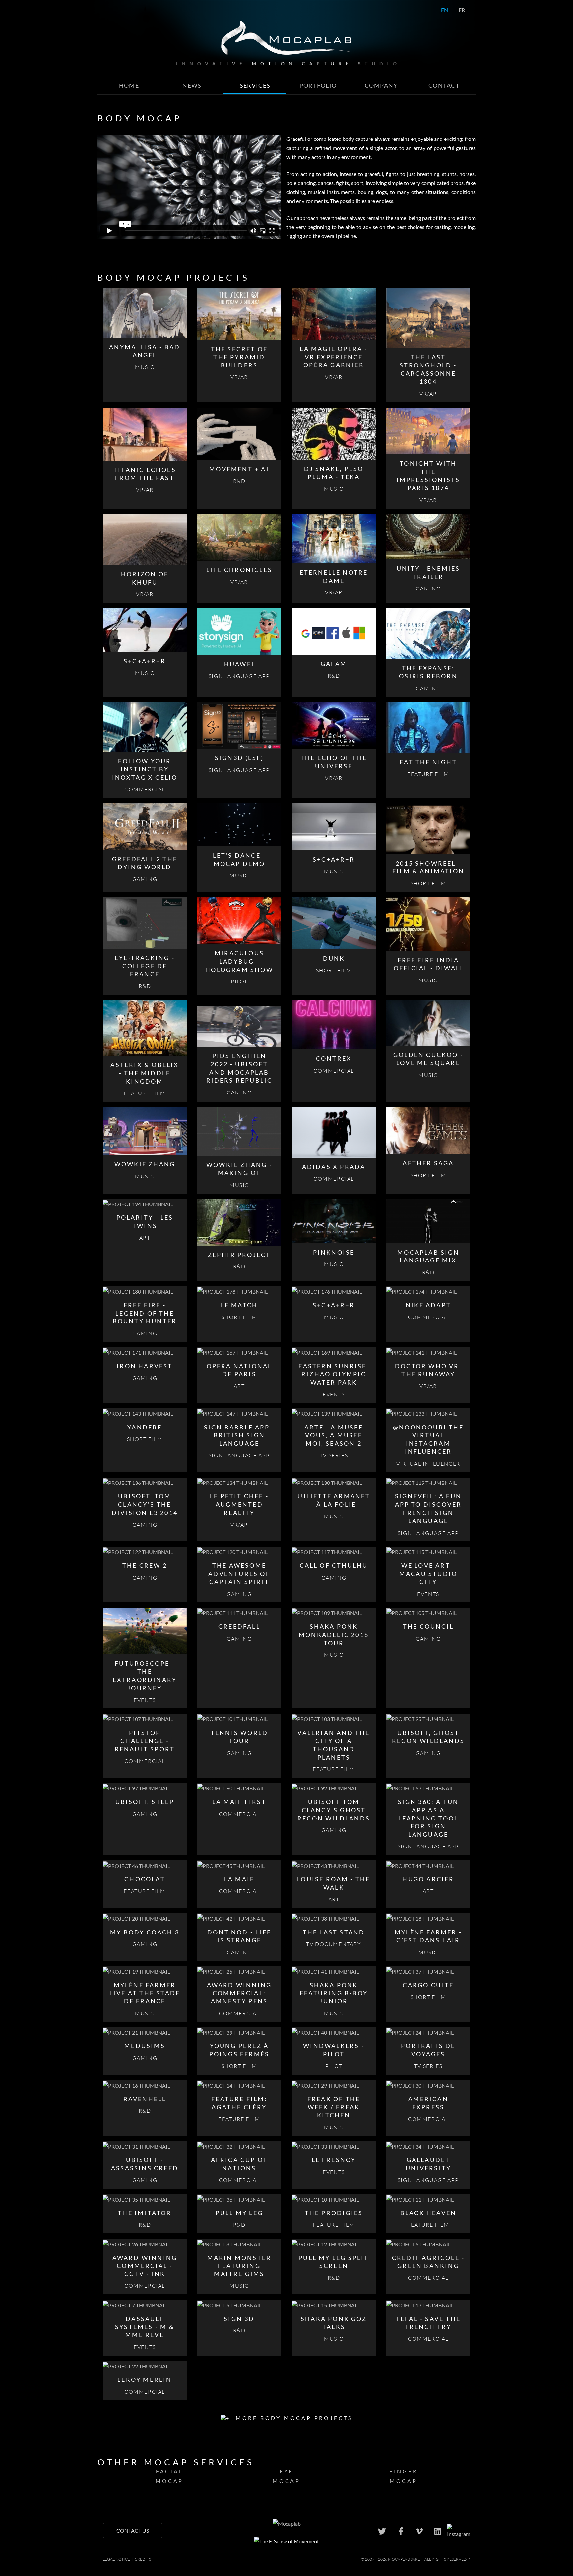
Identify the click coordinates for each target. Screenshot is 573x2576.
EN (445, 10)
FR (462, 10)
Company (381, 86)
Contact (444, 86)
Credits (143, 2559)
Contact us (133, 2530)
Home (129, 86)
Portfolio (318, 86)
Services (255, 86)
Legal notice (116, 2559)
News (192, 86)
